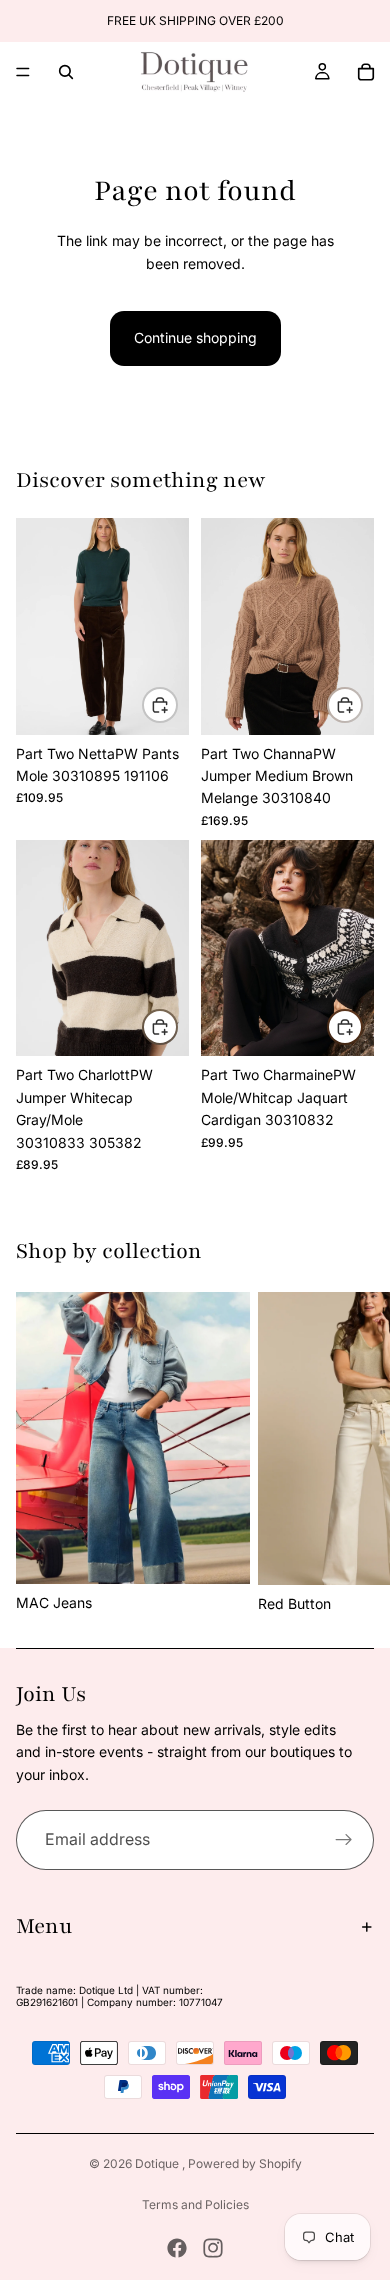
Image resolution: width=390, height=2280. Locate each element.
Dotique (158, 2163)
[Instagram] (213, 2248)
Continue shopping (195, 337)
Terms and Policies (195, 2204)
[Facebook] (177, 2248)
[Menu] (23, 72)
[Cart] (366, 72)
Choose (177, 704)
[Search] (66, 72)
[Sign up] (344, 1840)
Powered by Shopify (245, 2163)
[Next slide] (352, 1453)
